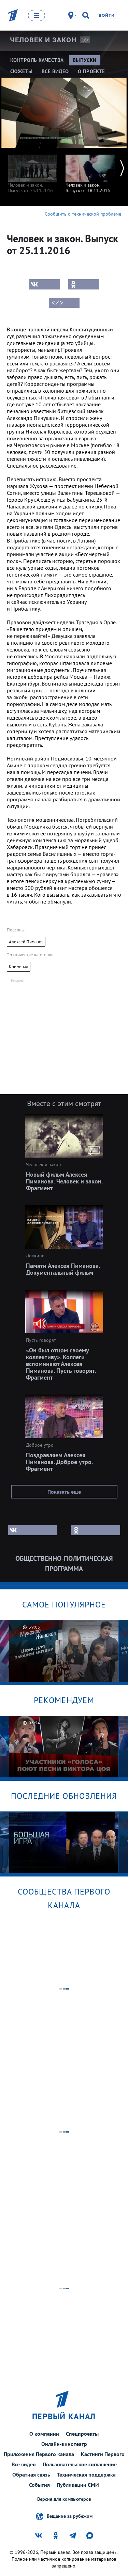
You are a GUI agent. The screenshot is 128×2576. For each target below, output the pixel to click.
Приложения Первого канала (39, 2454)
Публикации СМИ (78, 2485)
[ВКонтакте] (45, 284)
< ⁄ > (57, 303)
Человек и (43, 40)
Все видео (24, 2464)
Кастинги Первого (103, 2454)
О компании (44, 2434)
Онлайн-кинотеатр (64, 2444)
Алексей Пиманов (26, 942)
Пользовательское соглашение (80, 2464)
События (39, 2485)
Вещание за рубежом (70, 2516)
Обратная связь (31, 2475)
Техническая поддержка (86, 2475)
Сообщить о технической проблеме (83, 214)
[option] (33, 170)
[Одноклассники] (84, 284)
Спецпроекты (82, 2434)
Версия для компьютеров (64, 2499)
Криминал (19, 967)
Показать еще (64, 1492)
